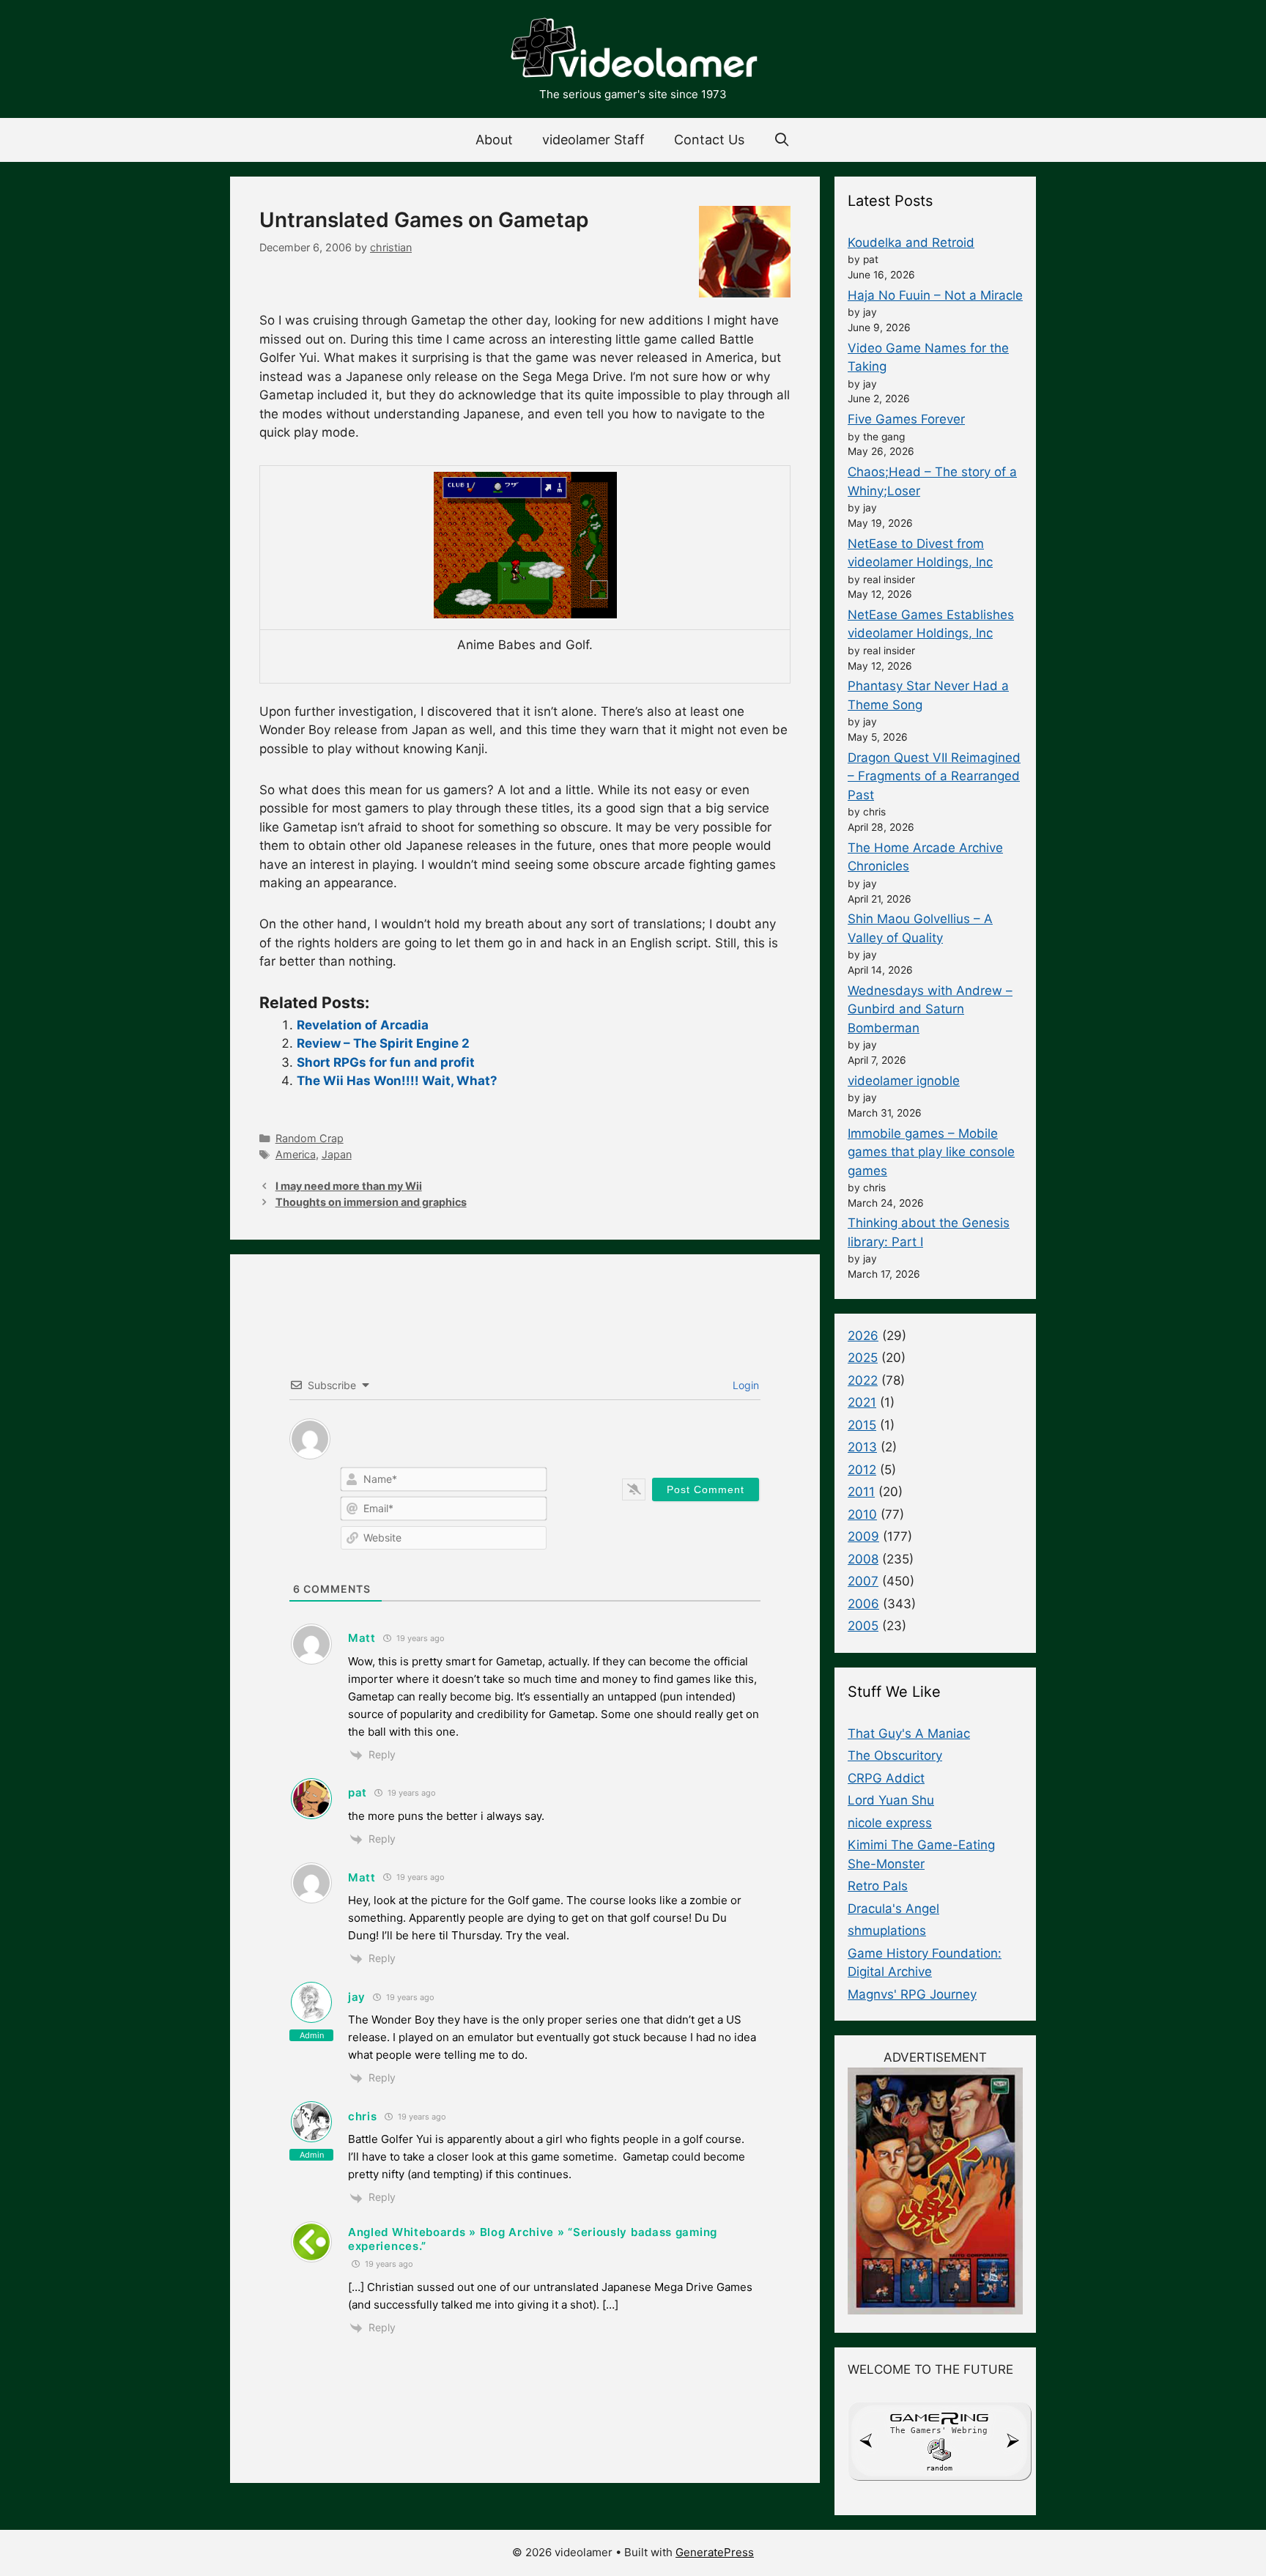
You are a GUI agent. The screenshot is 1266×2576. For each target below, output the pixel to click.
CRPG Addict (886, 1778)
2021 (862, 1402)
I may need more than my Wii (349, 1186)
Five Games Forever (906, 419)
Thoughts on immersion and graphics (371, 1202)
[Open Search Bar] (782, 140)
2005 (863, 1626)
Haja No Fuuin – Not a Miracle (935, 295)
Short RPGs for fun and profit (386, 1062)
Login (744, 1385)
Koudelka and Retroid (911, 243)
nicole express (890, 1823)
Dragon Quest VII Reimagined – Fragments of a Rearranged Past (934, 776)
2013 (862, 1447)
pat (358, 1792)
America (296, 1154)
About (494, 140)
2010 (862, 1514)
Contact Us (709, 140)
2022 (863, 1380)
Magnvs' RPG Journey (912, 1994)
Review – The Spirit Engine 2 (383, 1043)
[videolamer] (633, 50)
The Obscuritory (895, 1755)
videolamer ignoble (904, 1081)
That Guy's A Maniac (909, 1733)
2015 (862, 1425)
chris (363, 2116)
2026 (863, 1336)
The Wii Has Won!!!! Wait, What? (397, 1081)
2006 (863, 1604)
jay (357, 1997)
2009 (863, 1536)
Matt (362, 1638)
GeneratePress (715, 2552)
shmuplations (887, 1931)
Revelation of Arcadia (363, 1025)
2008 (863, 1559)
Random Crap (310, 1138)
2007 (863, 1581)
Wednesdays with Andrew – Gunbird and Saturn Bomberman (930, 1009)
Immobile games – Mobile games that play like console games (931, 1152)
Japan (337, 1154)
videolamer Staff (593, 140)
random (939, 2468)
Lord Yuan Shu (891, 1800)
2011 (861, 1492)
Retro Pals (878, 1886)
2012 (862, 1470)
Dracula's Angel (893, 1909)
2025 (863, 1358)
